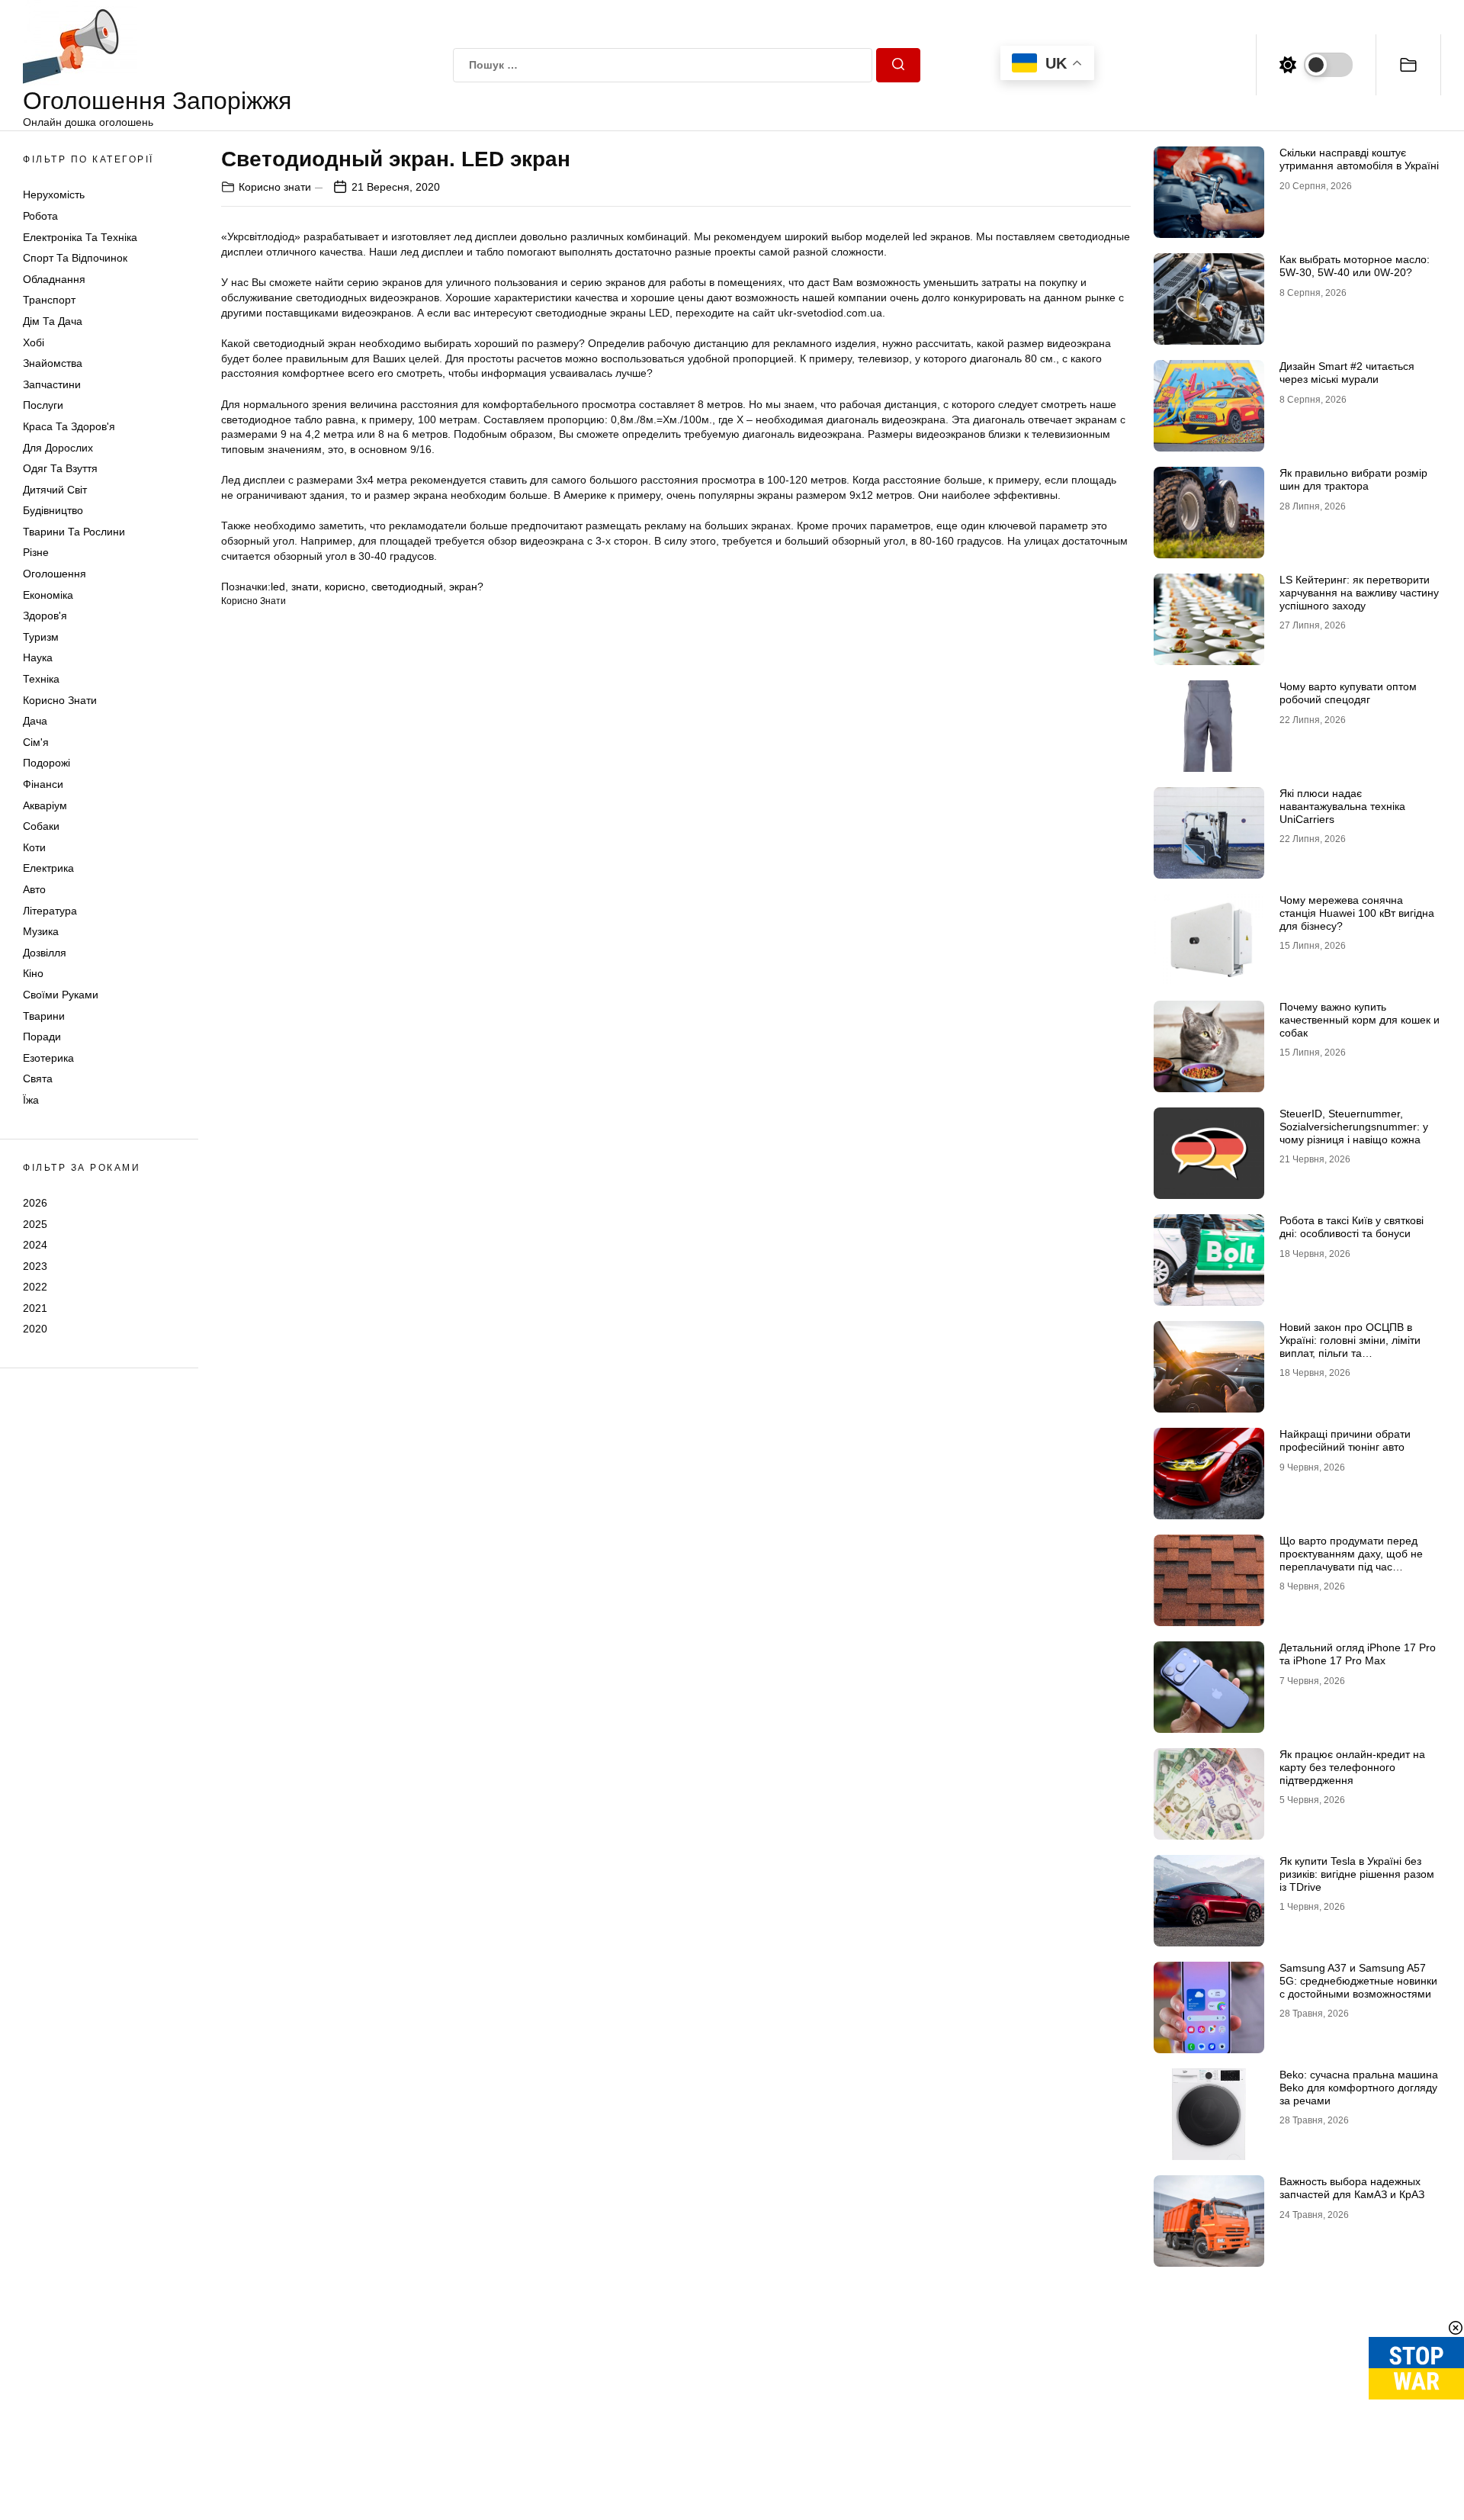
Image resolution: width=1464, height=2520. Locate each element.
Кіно (33, 973)
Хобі (34, 342)
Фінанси (43, 784)
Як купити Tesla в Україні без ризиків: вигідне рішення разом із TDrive (1357, 1874)
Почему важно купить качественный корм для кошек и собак (1360, 1020)
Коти (34, 847)
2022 (35, 1287)
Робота (40, 216)
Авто (34, 889)
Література (50, 911)
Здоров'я (45, 616)
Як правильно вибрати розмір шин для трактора (1353, 479)
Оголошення (55, 574)
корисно (345, 587)
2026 (35, 1203)
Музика (41, 931)
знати (305, 587)
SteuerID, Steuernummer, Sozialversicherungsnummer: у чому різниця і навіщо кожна (1354, 1127)
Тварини (44, 1016)
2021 (35, 1308)
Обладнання (54, 279)
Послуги (43, 405)
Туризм (41, 637)
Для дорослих (58, 448)
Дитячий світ (55, 490)
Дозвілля (45, 953)
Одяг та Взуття (60, 468)
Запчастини (52, 384)
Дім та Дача (53, 321)
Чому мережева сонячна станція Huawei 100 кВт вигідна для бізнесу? (1357, 913)
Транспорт (49, 300)
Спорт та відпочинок (75, 258)
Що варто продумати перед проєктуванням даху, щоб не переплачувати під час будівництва (1351, 1560)
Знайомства (53, 363)
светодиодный (407, 587)
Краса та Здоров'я (69, 426)
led (278, 587)
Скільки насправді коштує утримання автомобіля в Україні (1359, 159)
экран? (466, 587)
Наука (38, 657)
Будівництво (53, 510)
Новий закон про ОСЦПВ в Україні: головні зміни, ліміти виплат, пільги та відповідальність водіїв (1350, 1346)
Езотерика (48, 1058)
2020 (35, 1329)
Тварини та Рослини (74, 532)
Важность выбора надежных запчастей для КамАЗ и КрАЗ (1352, 2188)
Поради (42, 1037)
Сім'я (36, 742)
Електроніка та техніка (80, 237)
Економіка (48, 595)
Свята (38, 1078)
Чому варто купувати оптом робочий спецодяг (1348, 693)
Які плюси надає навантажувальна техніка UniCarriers (1342, 806)
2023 (35, 1266)
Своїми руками (61, 995)
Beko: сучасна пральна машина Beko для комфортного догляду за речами (1359, 2088)
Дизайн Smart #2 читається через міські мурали (1347, 373)
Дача (35, 721)
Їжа (31, 1100)
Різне (36, 552)
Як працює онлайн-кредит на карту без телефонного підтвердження (1352, 1767)
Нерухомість (54, 194)
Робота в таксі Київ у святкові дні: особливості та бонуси (1352, 1227)
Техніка (41, 679)
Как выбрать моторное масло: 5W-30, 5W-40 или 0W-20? (1355, 266)
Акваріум (45, 805)
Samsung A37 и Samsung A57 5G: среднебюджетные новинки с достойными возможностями (1358, 1981)
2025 (35, 1223)
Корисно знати (60, 700)
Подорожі (47, 763)
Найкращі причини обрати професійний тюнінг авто (1345, 1440)
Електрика (48, 868)
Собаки (41, 826)
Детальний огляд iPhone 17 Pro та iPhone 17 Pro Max (1358, 1654)
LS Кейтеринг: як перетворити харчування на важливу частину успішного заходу (1359, 593)
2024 (35, 1245)
